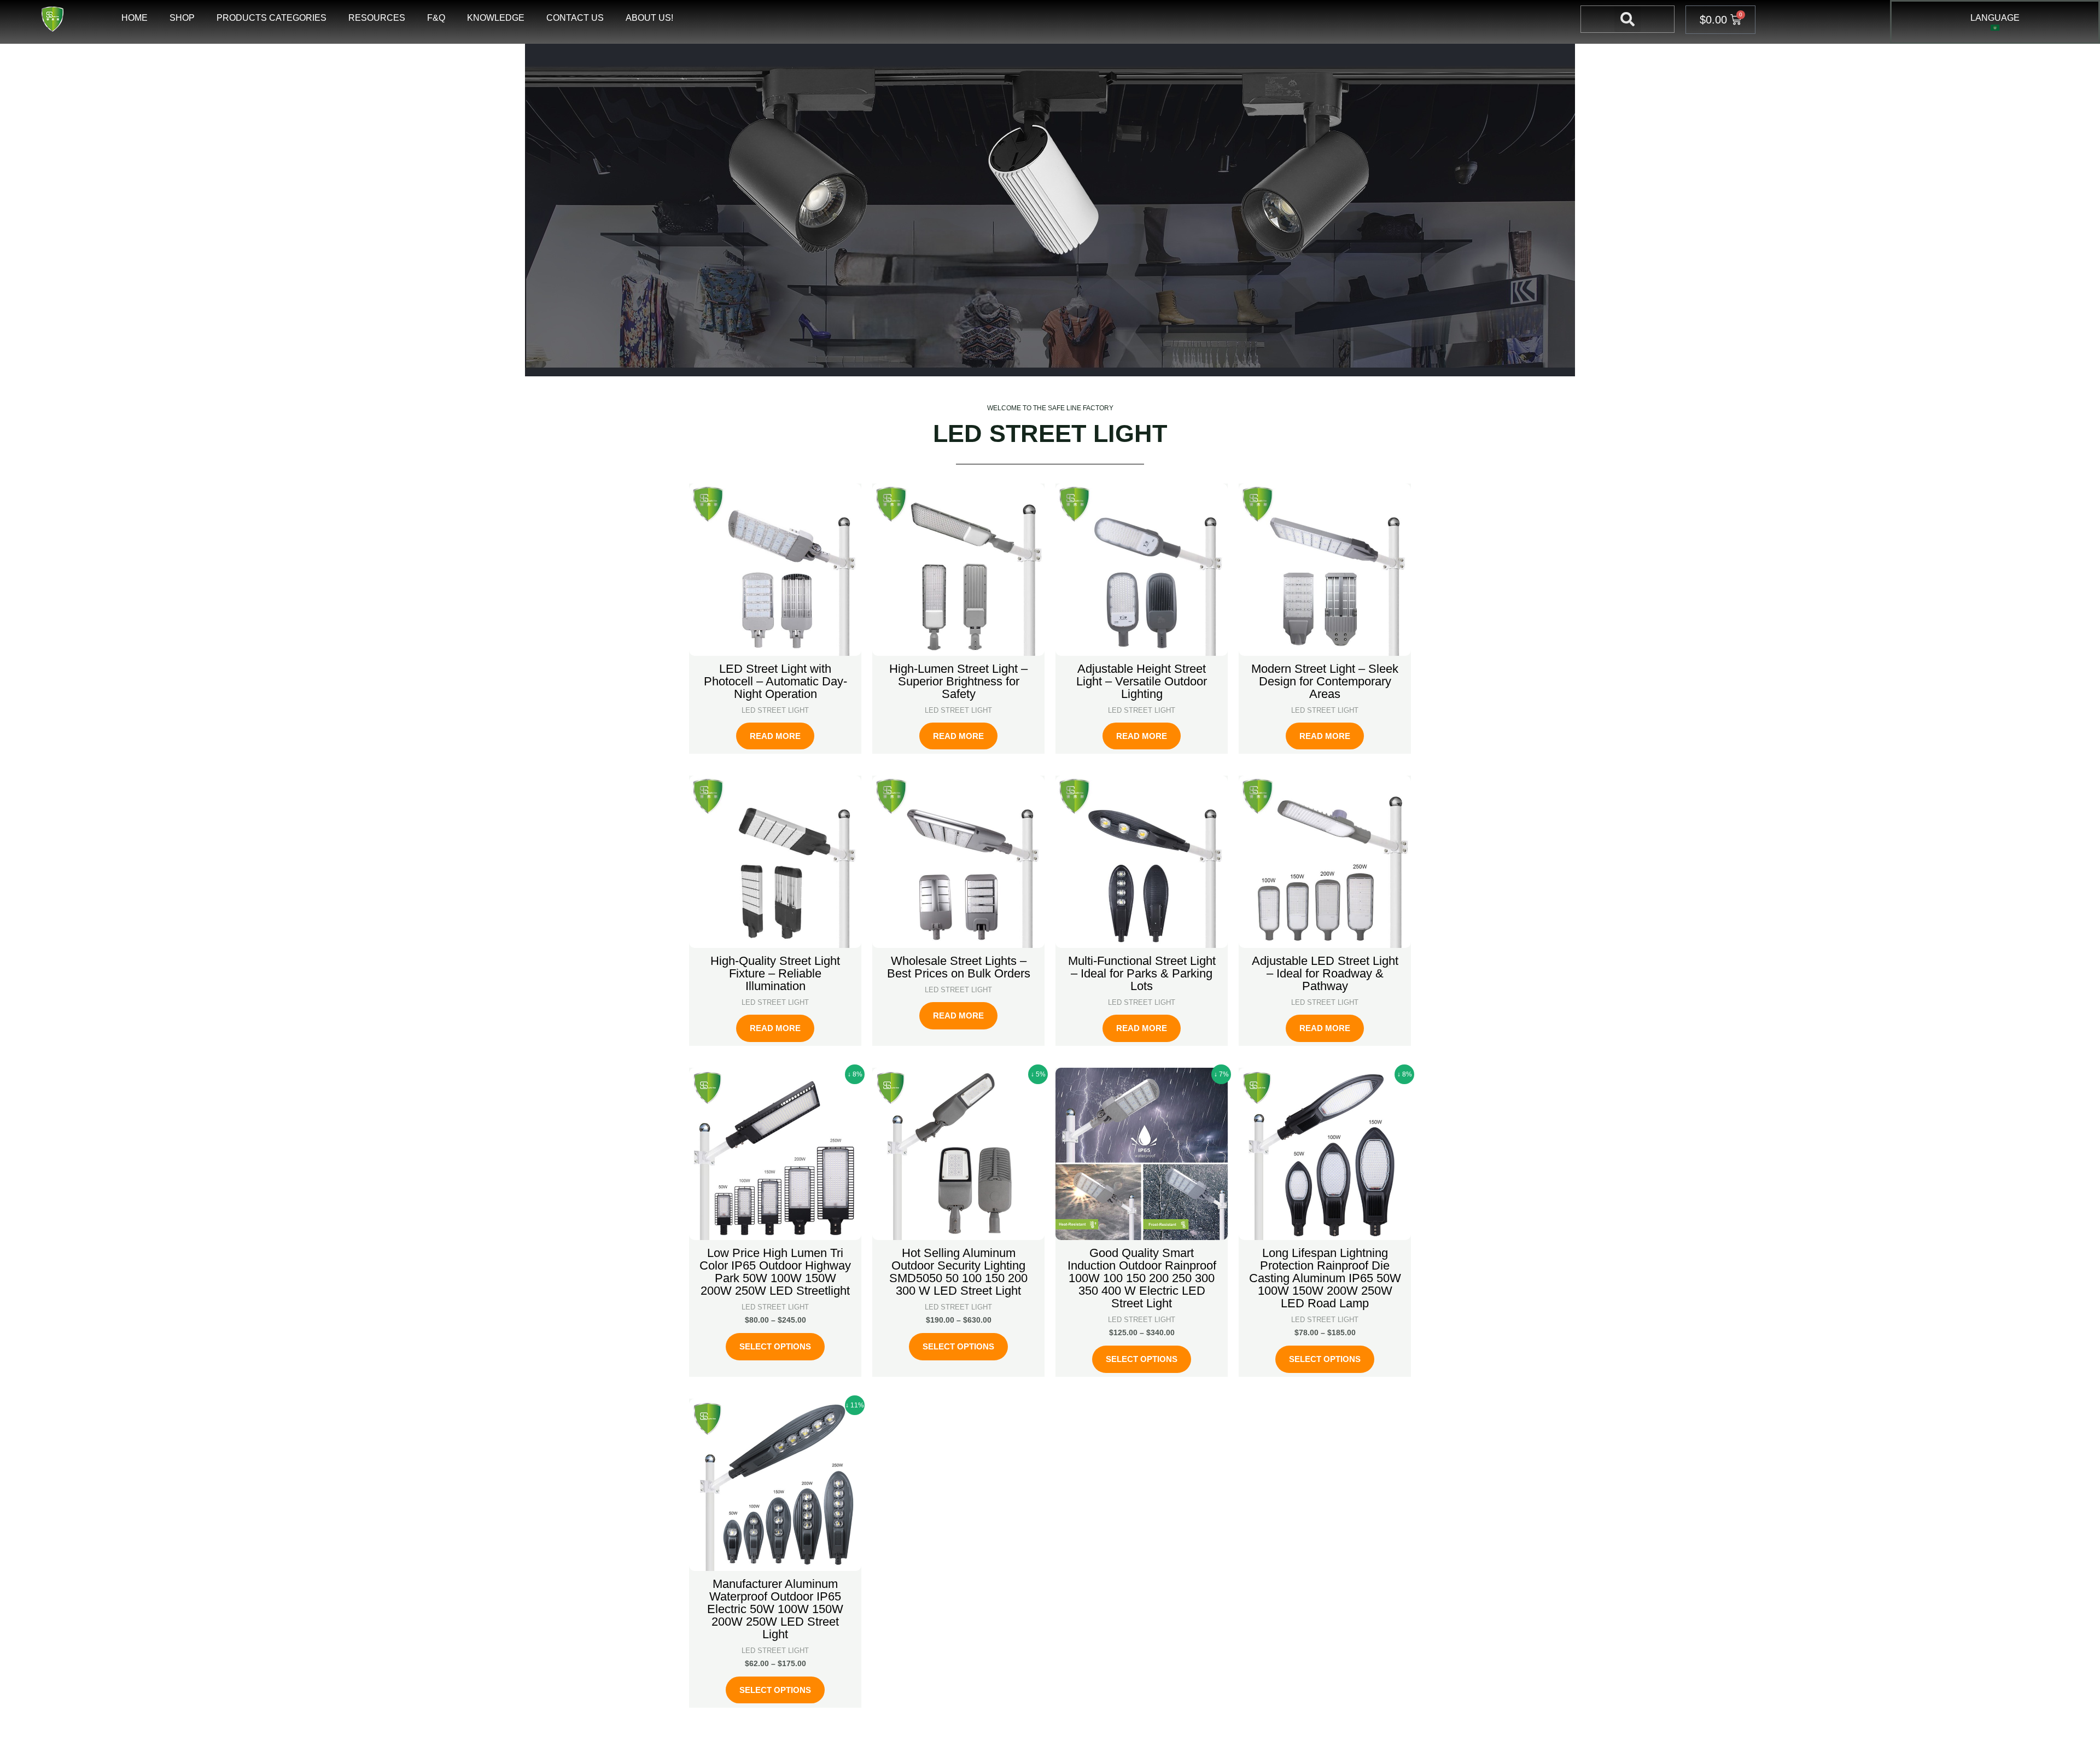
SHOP (182, 18)
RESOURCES (377, 18)
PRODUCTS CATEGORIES (272, 18)
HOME (135, 18)
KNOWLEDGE (496, 18)
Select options (775, 1346)
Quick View (775, 645)
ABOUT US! (649, 18)
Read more (775, 736)
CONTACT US (575, 18)
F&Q (436, 18)
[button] (1627, 19)
